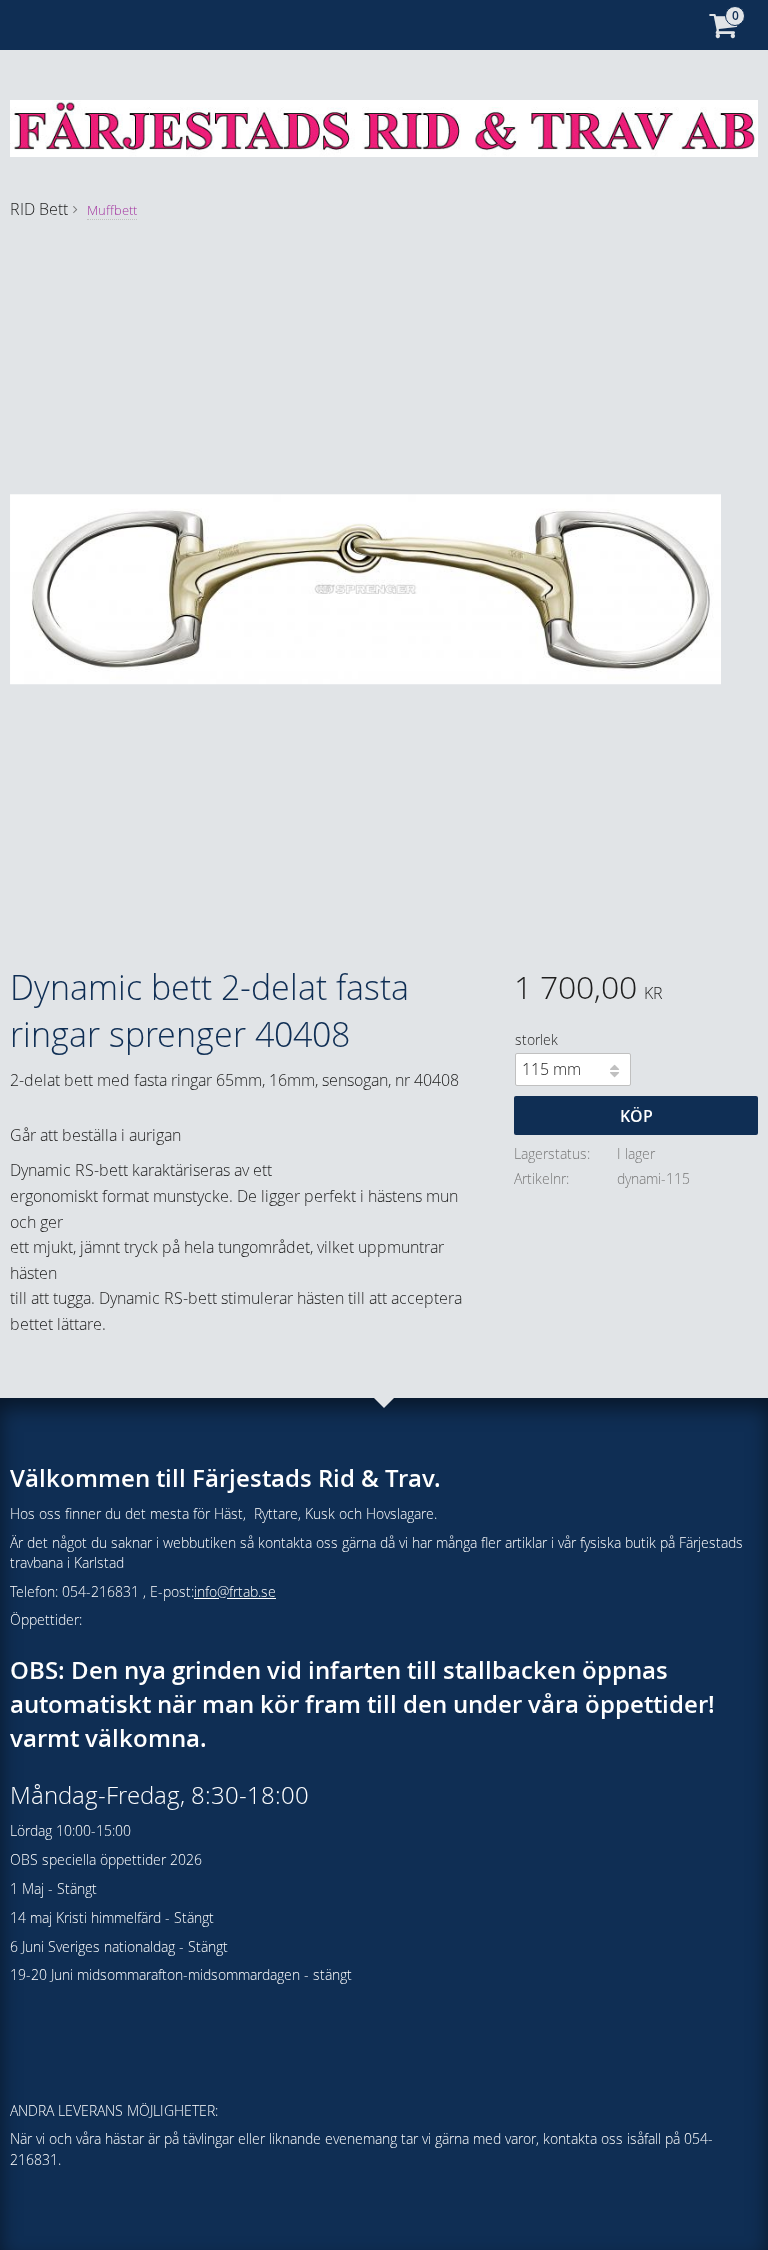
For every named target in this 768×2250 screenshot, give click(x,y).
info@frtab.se (235, 1591)
